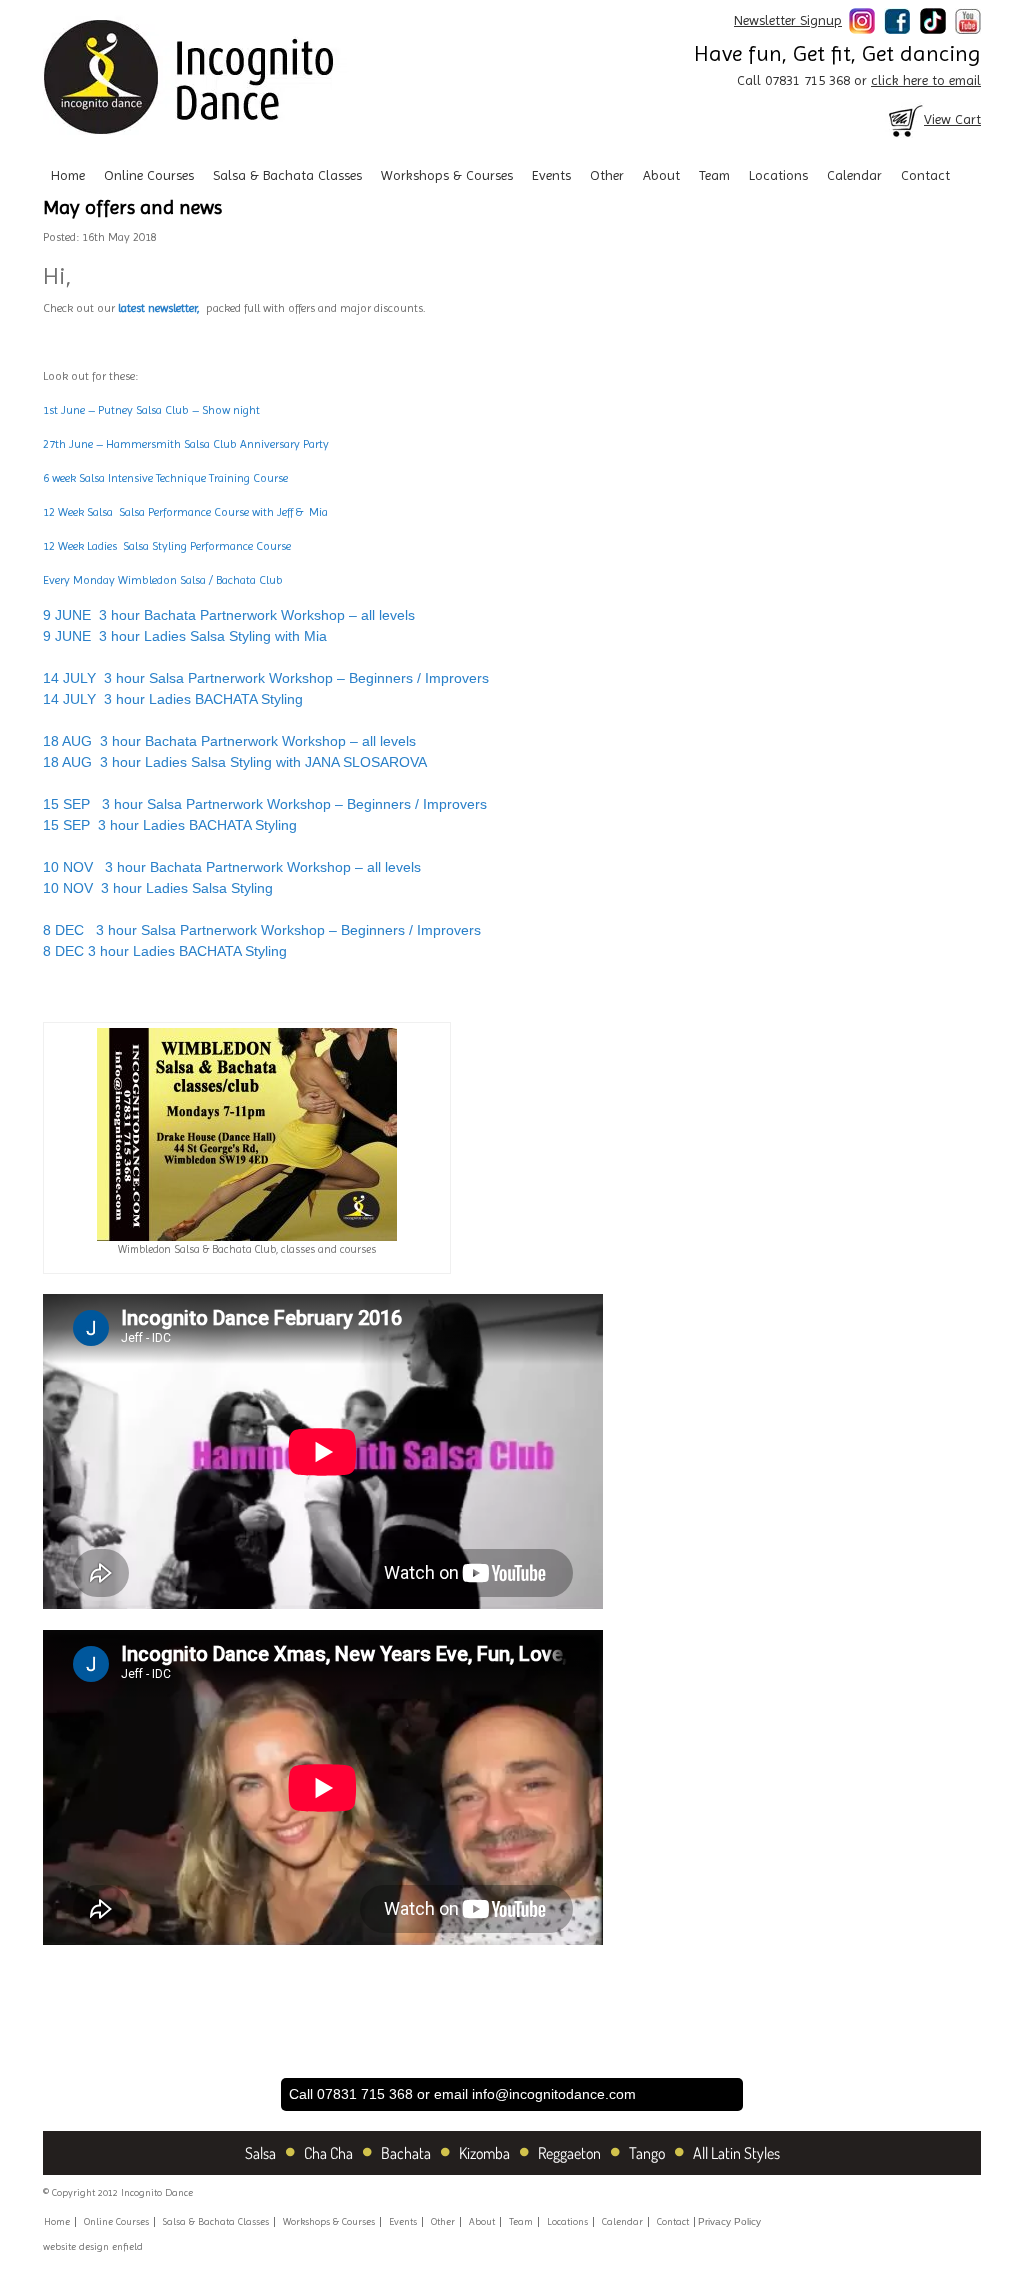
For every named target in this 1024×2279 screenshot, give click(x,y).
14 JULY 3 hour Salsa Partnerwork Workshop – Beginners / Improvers (266, 678)
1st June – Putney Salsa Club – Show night (151, 410)
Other (607, 175)
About (661, 175)
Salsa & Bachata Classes (287, 175)
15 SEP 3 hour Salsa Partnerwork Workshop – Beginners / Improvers (265, 804)
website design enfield (93, 2246)
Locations (778, 175)
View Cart (952, 119)
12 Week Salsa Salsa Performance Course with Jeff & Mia (185, 512)
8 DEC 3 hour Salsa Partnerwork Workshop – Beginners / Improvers (262, 930)
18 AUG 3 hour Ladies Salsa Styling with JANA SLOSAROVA (235, 762)
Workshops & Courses (447, 175)
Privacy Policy (729, 2221)
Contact (925, 175)
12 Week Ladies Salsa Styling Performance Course (168, 546)
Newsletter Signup (788, 20)
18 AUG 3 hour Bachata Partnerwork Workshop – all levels (229, 741)
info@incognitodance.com (554, 2094)
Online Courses (149, 175)
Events (551, 175)
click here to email (926, 80)
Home (68, 175)
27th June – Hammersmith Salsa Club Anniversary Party (186, 444)
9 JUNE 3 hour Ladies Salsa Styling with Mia (185, 636)
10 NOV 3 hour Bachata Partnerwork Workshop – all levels (232, 867)
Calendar (854, 175)
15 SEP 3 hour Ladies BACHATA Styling (170, 825)
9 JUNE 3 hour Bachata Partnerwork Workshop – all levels (229, 615)
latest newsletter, (159, 308)
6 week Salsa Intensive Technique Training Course (165, 478)
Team (714, 175)
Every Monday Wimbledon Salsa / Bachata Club (163, 580)
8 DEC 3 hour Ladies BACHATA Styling (165, 951)
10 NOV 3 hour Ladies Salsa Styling (158, 888)
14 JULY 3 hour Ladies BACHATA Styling (173, 699)
